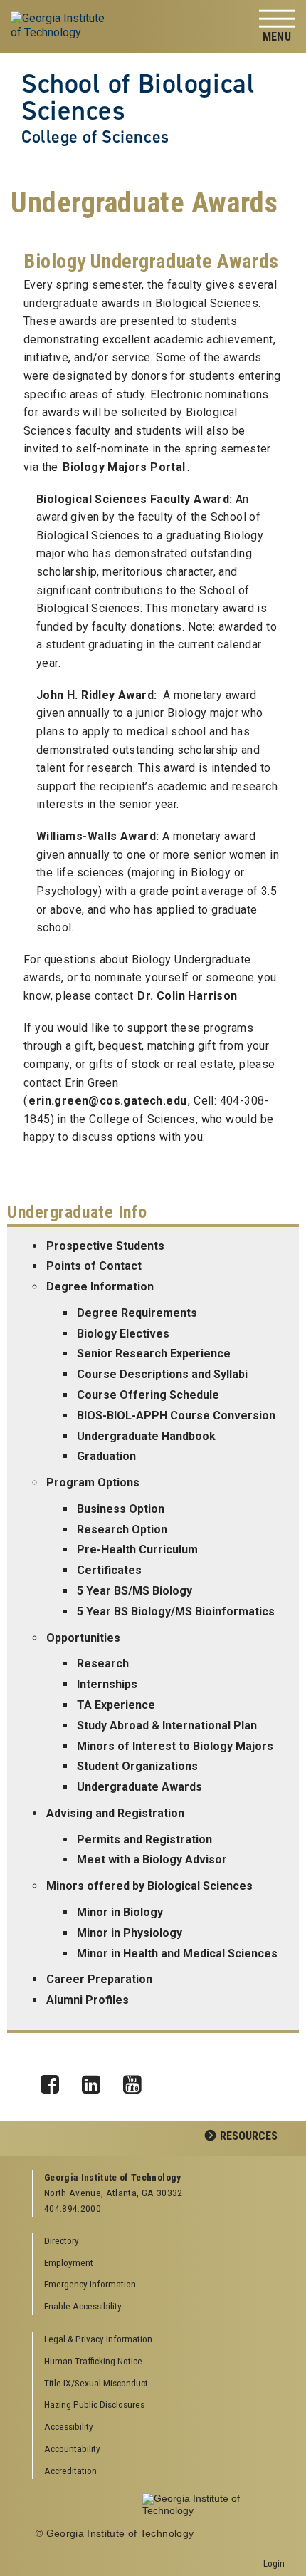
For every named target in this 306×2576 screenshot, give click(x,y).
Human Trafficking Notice (93, 2361)
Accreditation (70, 2471)
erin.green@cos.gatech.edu (107, 1101)
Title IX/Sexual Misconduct (96, 2383)
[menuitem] (159, 2340)
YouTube (137, 2081)
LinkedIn (96, 2081)
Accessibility (69, 2426)
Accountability (72, 2448)
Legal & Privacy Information (98, 2339)
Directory (62, 2240)
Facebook (55, 2081)
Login (274, 2563)
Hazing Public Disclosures (94, 2404)
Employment (69, 2262)
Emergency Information (90, 2284)
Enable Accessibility (83, 2306)
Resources (249, 2136)
